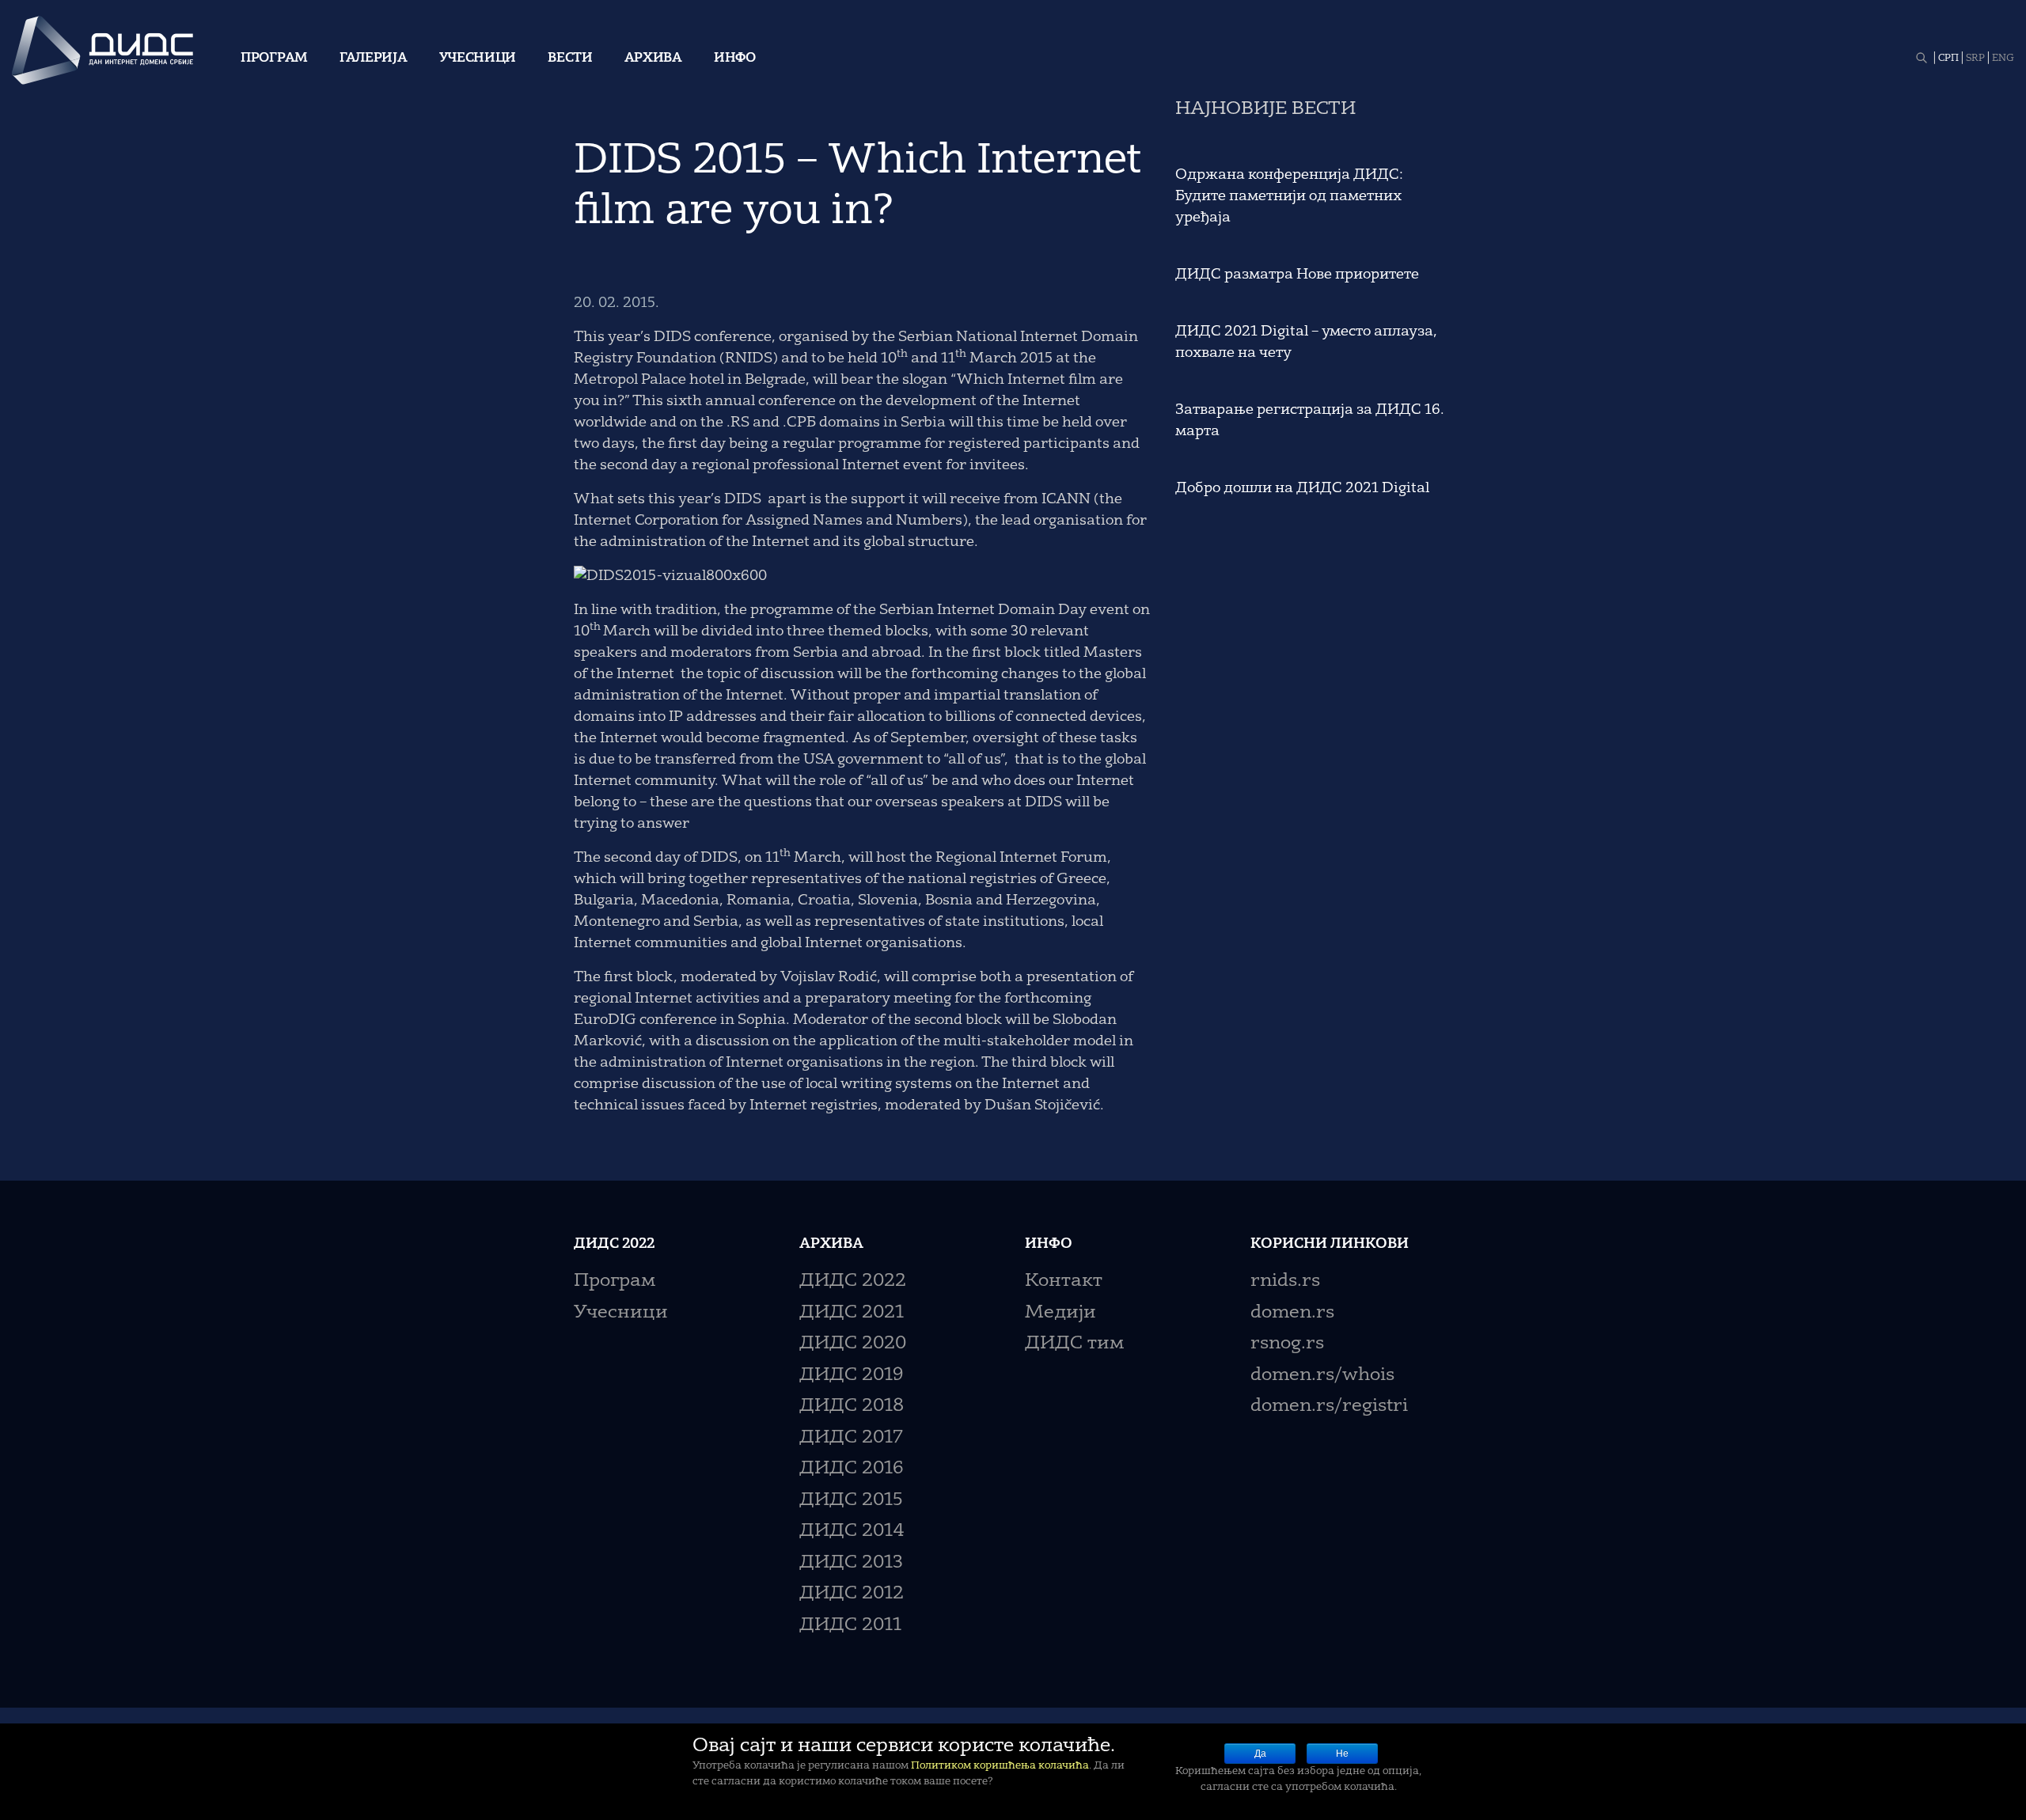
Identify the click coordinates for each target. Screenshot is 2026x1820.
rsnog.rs (1287, 1344)
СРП (1948, 59)
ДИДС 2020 (853, 1344)
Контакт (1064, 1282)
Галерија (374, 59)
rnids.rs (1285, 1282)
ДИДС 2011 (850, 1626)
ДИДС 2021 (852, 1313)
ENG (2003, 59)
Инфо (735, 59)
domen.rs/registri (1329, 1407)
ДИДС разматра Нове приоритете (1297, 275)
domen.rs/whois (1322, 1376)
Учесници (478, 59)
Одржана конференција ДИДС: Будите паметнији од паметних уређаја (1289, 196)
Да (1260, 1754)
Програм (274, 59)
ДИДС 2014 (852, 1532)
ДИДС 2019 (851, 1376)
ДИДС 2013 (851, 1563)
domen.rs (1292, 1313)
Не (1342, 1754)
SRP (1975, 59)
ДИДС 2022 (853, 1282)
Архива (653, 59)
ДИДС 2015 (851, 1501)
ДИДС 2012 (852, 1594)
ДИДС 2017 (851, 1438)
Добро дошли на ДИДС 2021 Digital (1302, 488)
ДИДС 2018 (852, 1407)
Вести (570, 59)
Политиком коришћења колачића (1000, 1766)
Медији (1060, 1313)
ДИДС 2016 (851, 1469)
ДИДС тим (1074, 1344)
